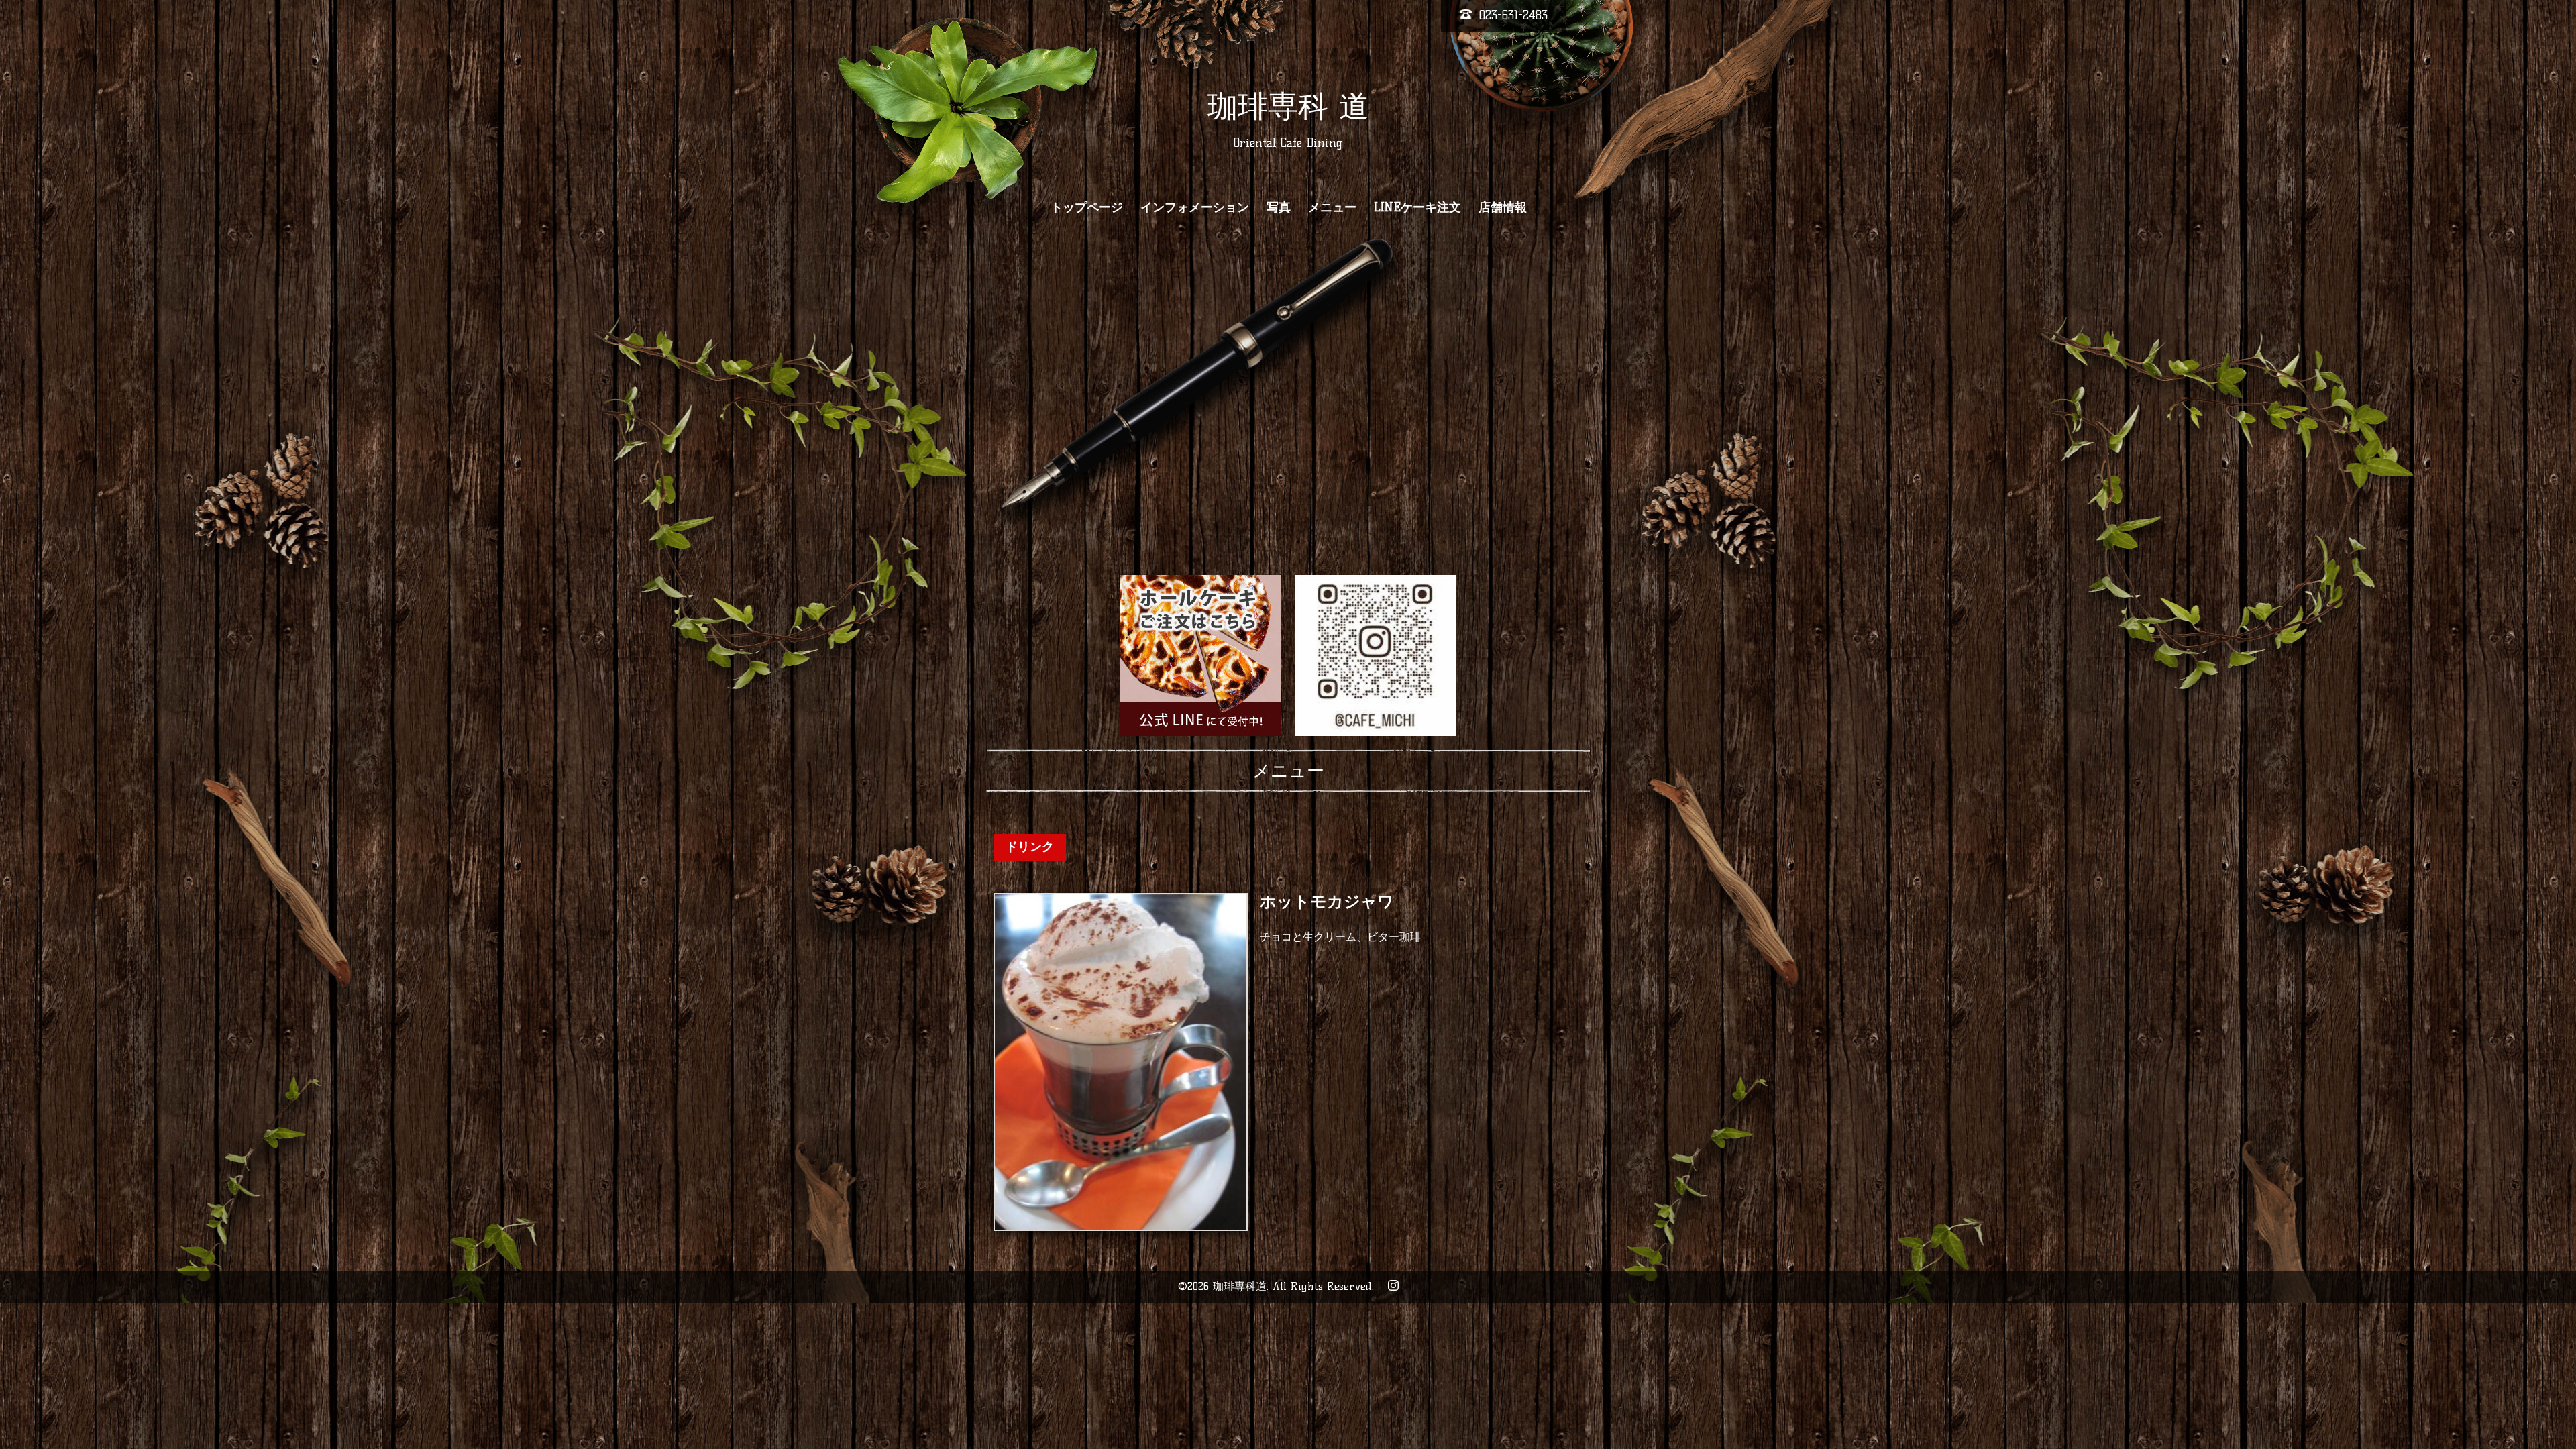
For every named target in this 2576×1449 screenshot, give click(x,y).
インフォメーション (1195, 207)
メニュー (1332, 207)
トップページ (1087, 207)
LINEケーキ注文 (1417, 207)
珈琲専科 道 (1288, 106)
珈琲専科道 (1240, 1286)
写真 (1279, 207)
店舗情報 (1503, 207)
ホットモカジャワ (1327, 902)
